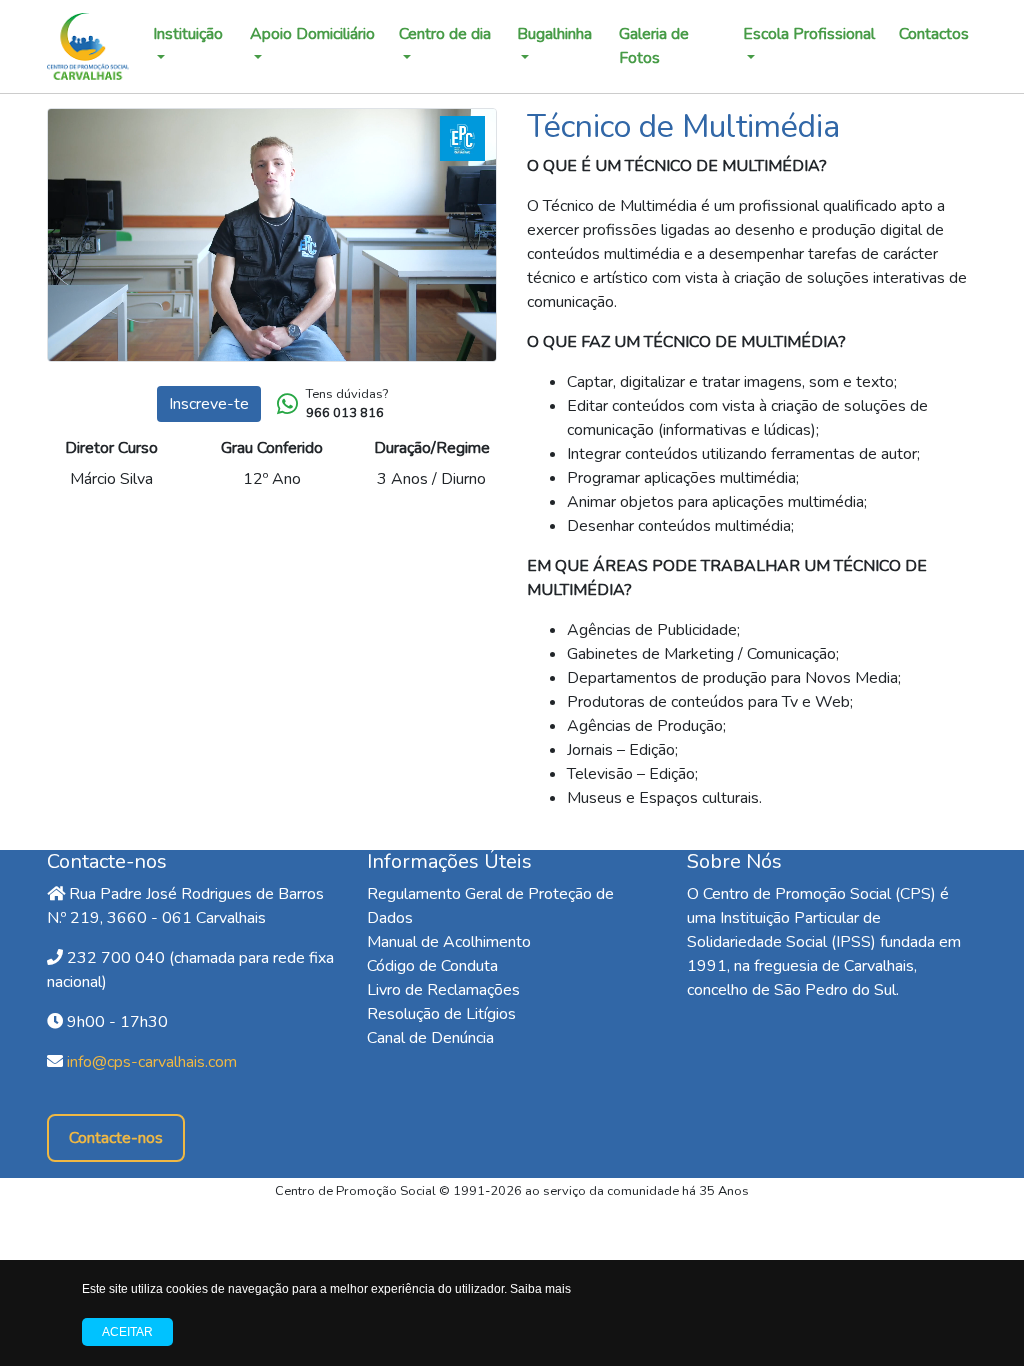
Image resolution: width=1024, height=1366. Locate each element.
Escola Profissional (809, 34)
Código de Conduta (432, 966)
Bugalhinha (554, 34)
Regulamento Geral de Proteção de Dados (490, 906)
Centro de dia (445, 34)
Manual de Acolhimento (449, 942)
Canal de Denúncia (430, 1038)
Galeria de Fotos (654, 46)
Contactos (934, 34)
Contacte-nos (116, 1138)
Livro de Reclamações (443, 990)
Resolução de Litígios (441, 1014)
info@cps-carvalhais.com (152, 1062)
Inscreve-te (209, 404)
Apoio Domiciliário (312, 34)
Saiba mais (540, 1289)
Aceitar (127, 1332)
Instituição (188, 34)
